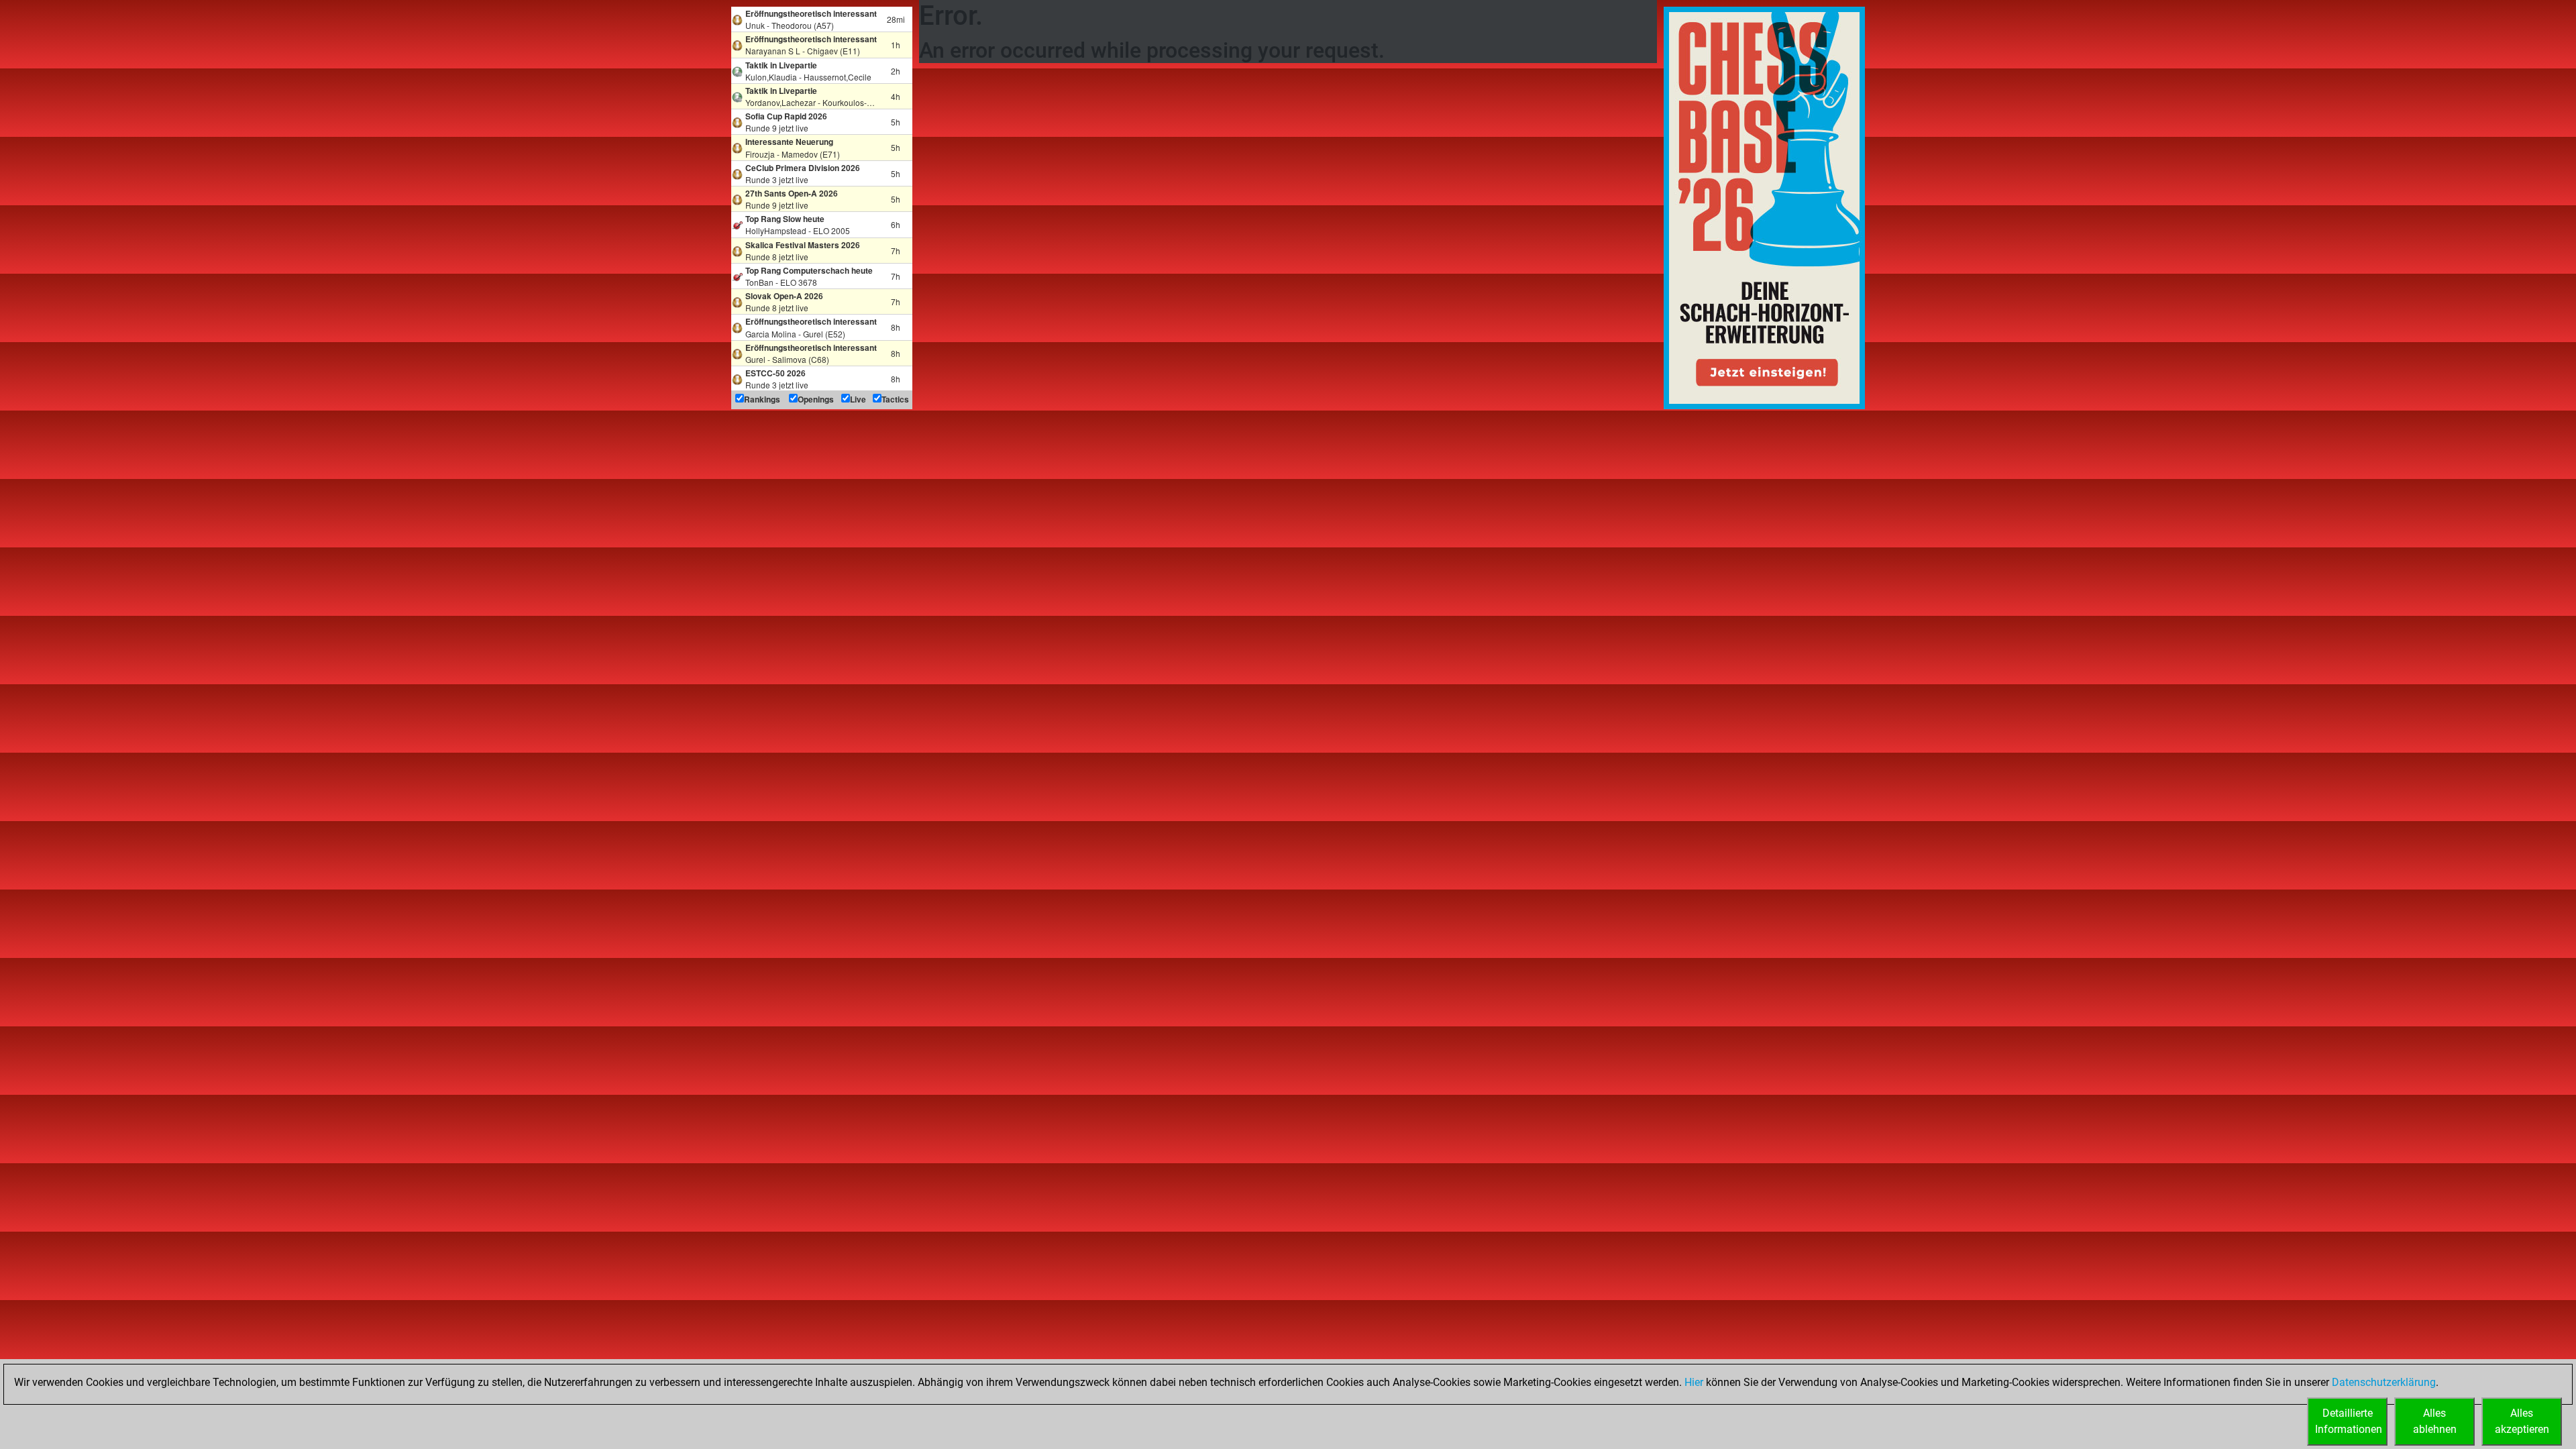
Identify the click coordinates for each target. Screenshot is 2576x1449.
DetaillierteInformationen (2349, 1421)
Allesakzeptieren (2522, 1421)
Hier (1694, 1382)
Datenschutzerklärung (2384, 1382)
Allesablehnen (2435, 1421)
